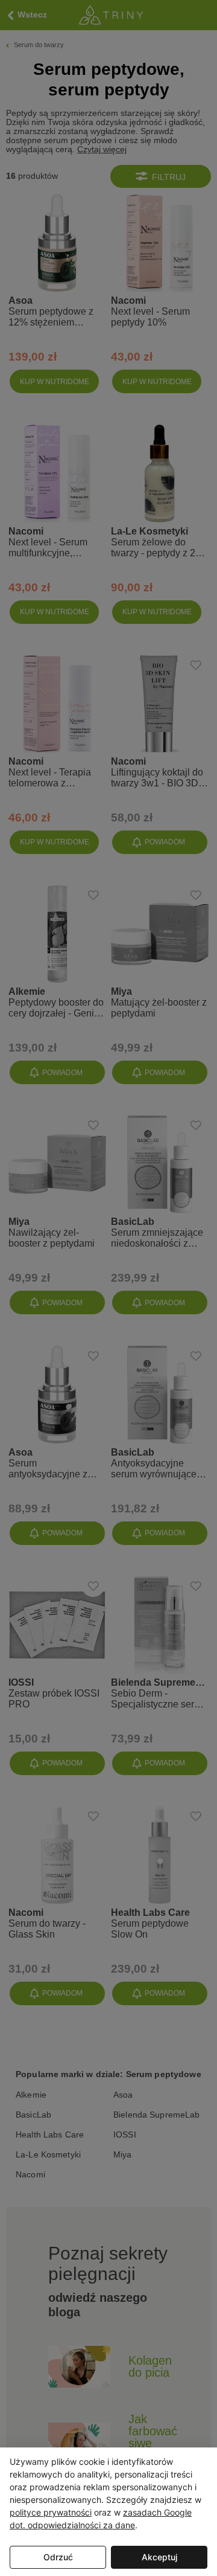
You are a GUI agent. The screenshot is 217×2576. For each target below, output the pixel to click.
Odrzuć (58, 2557)
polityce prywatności (51, 2512)
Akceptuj (159, 2557)
